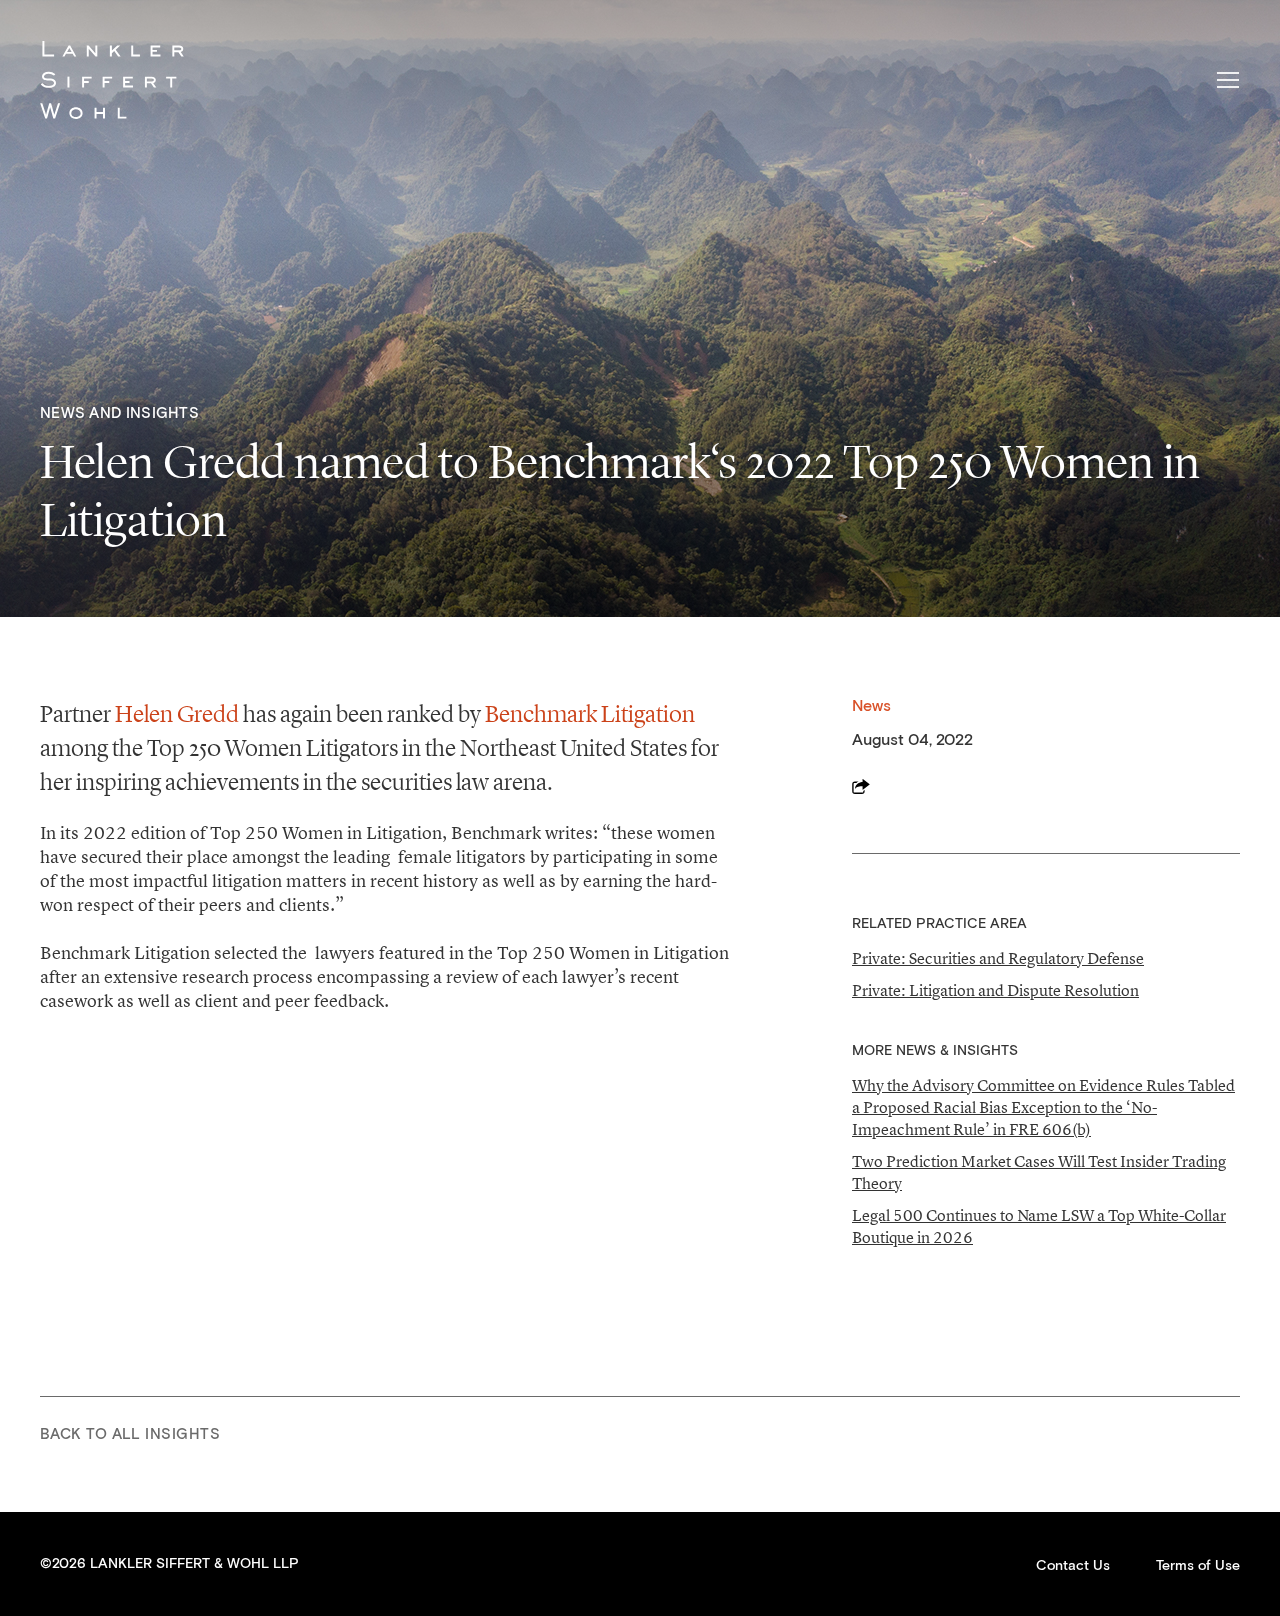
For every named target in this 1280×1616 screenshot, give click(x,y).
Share (861, 786)
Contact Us (1073, 1566)
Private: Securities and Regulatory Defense (998, 958)
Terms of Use (1198, 1566)
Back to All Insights (130, 1434)
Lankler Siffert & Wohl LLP (112, 80)
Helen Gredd (177, 714)
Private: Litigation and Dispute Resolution (995, 990)
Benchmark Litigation (590, 714)
